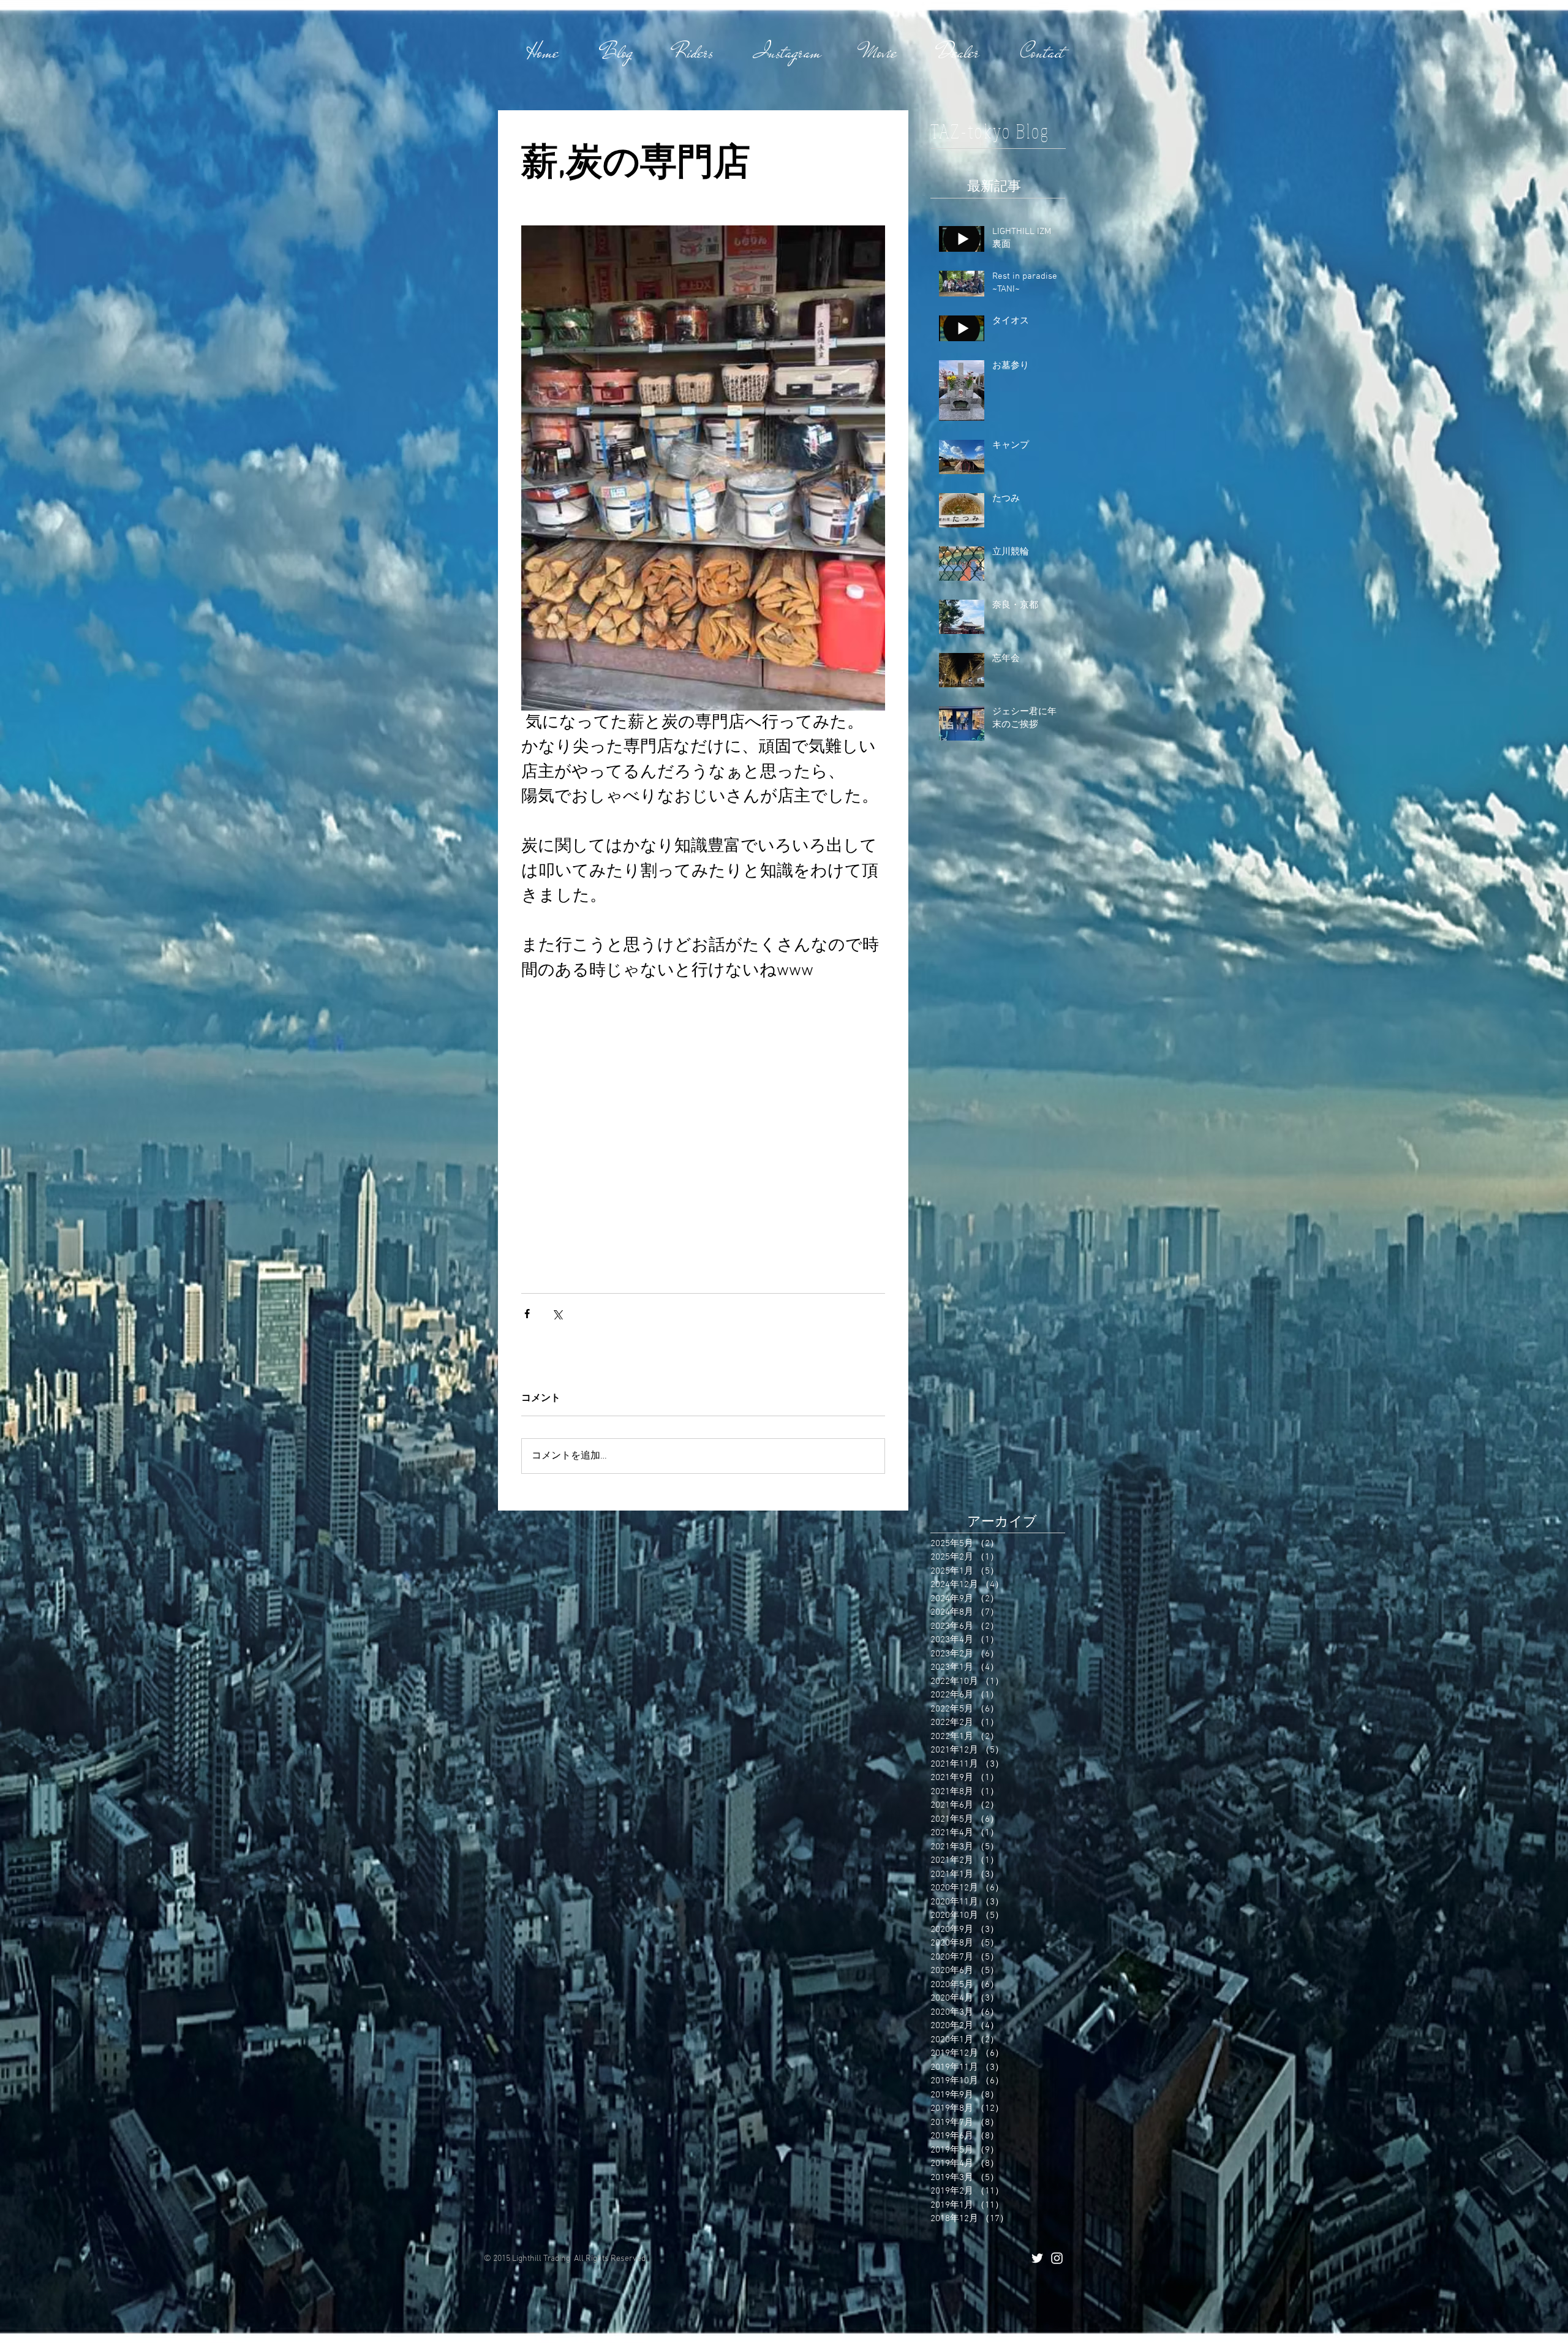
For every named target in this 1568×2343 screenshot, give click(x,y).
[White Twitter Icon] (1037, 2258)
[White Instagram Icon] (1057, 2258)
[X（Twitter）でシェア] (557, 1314)
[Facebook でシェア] (527, 1314)
